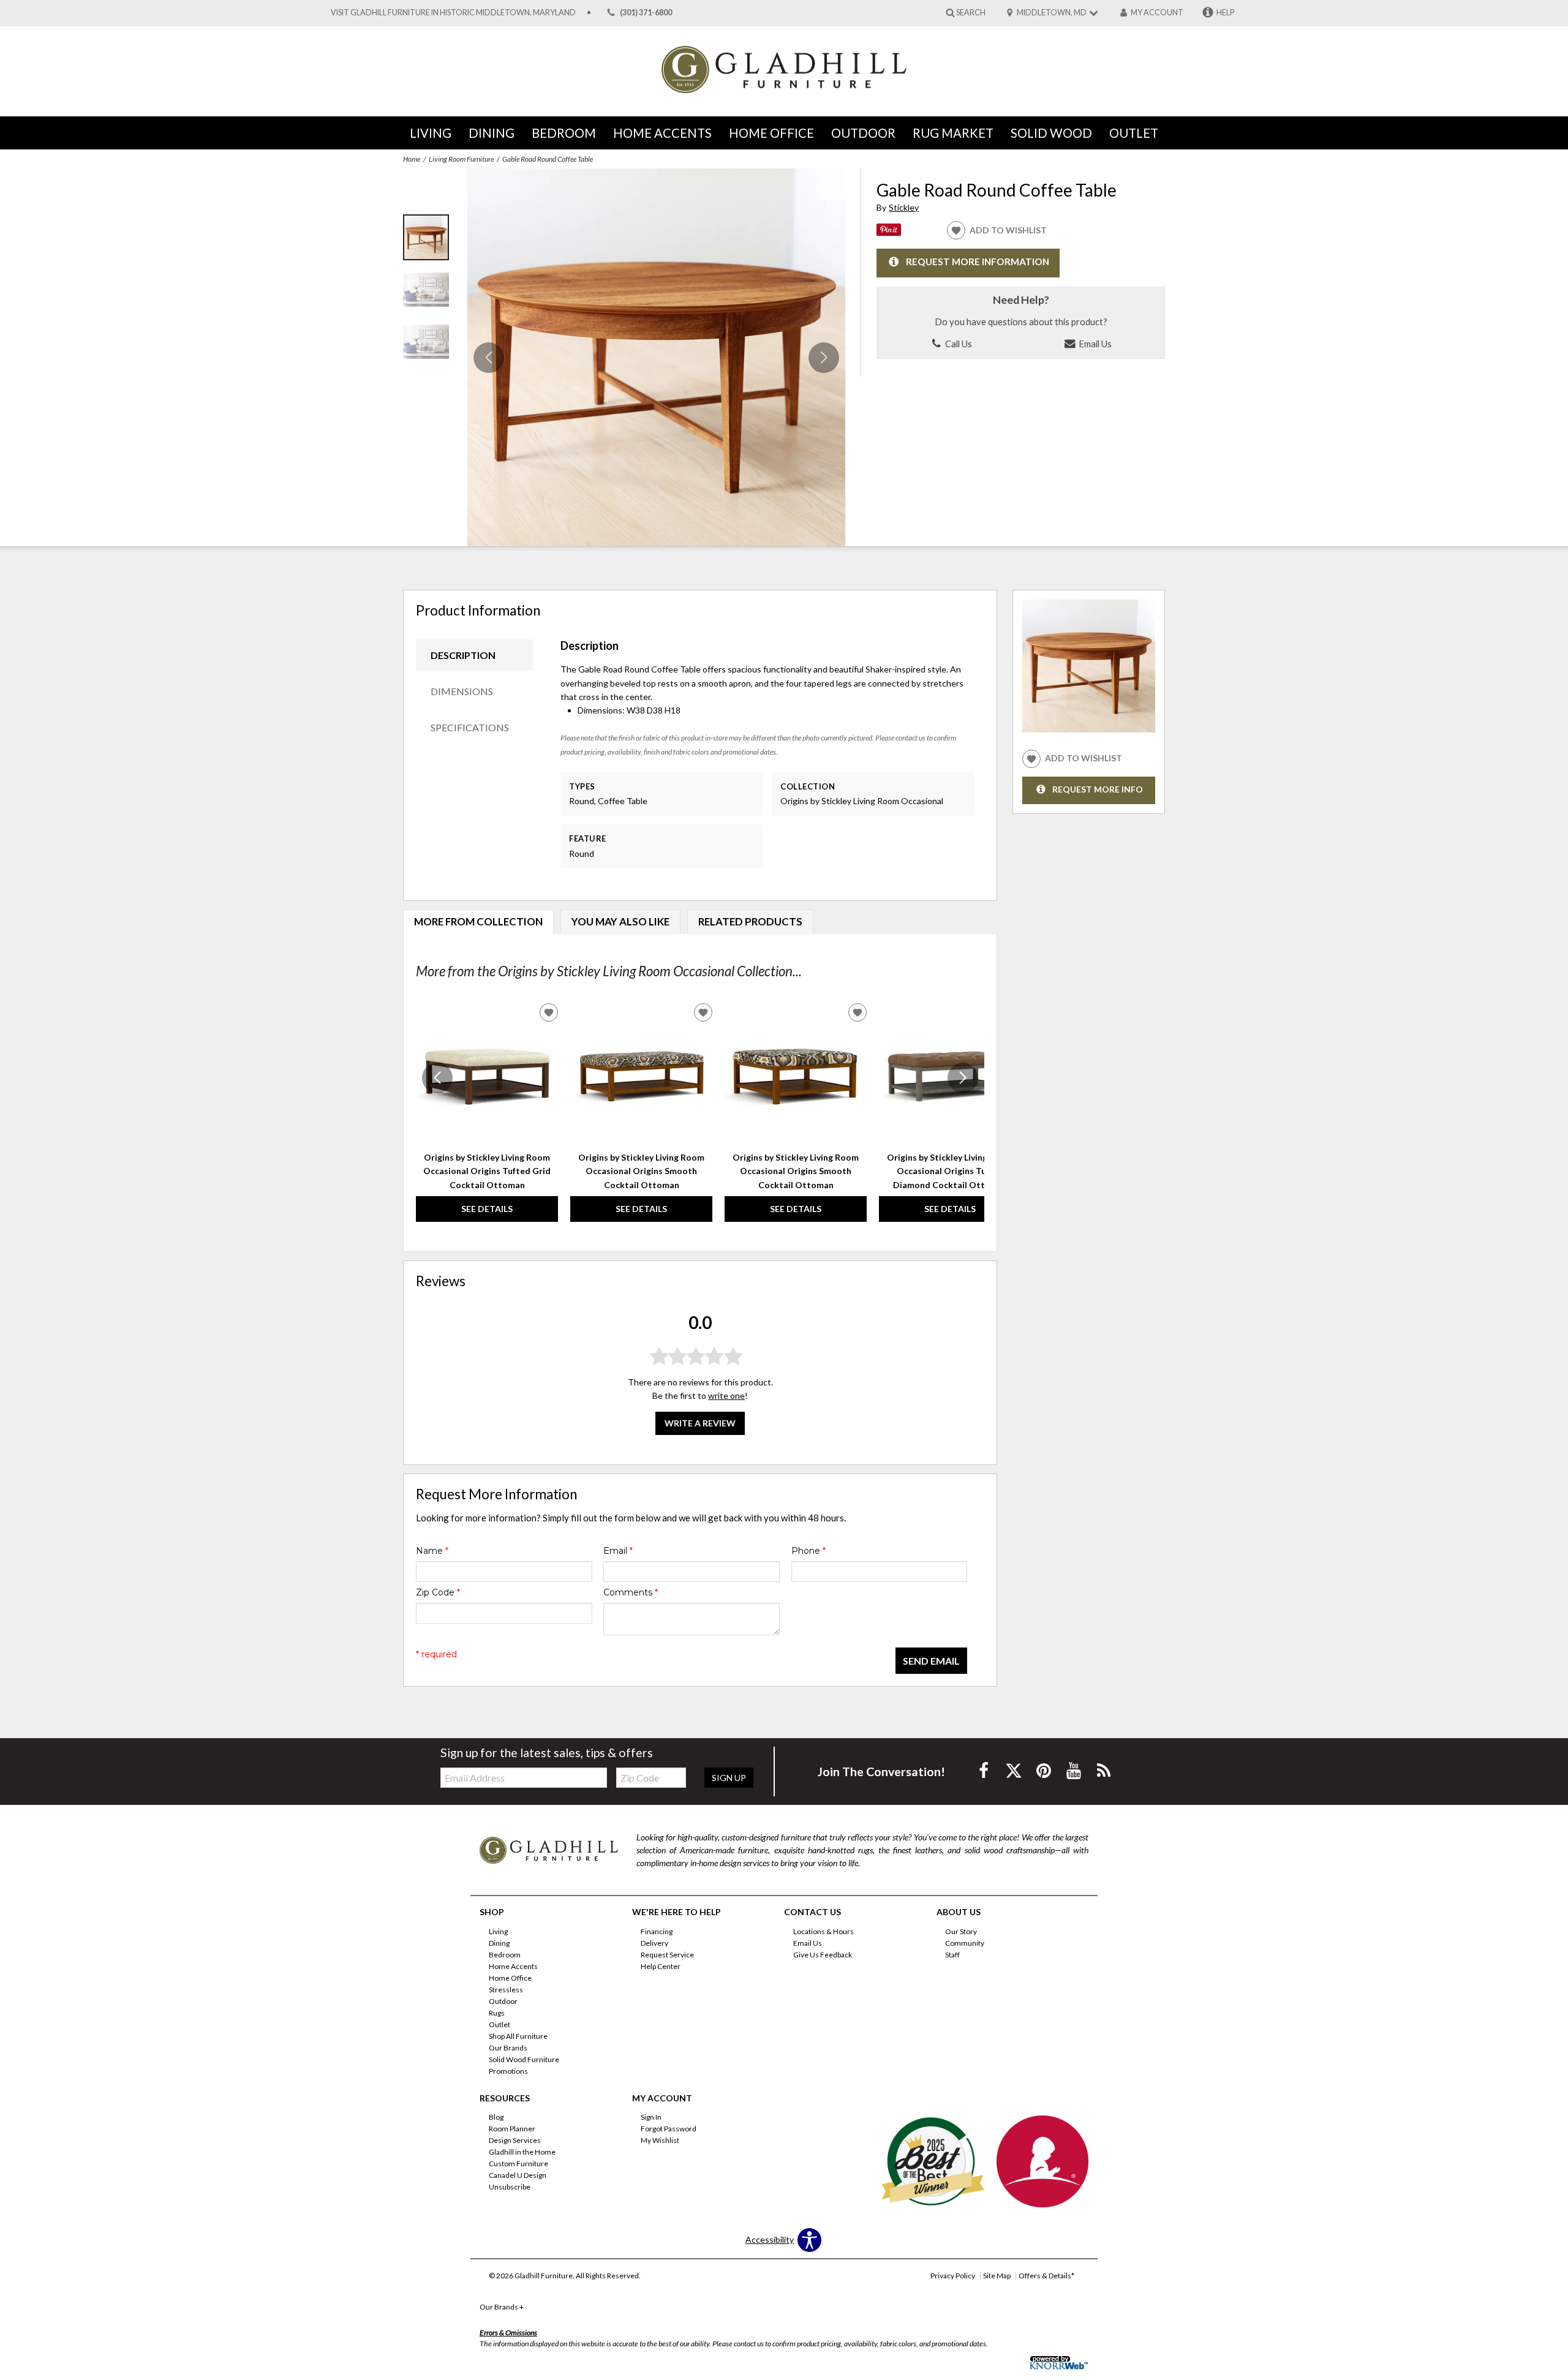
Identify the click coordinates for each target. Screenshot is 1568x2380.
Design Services (515, 2140)
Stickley (904, 207)
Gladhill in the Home (522, 2152)
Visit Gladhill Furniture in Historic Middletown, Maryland (453, 13)
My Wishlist (660, 2140)
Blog (496, 2117)
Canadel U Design (518, 2175)
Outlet (1134, 133)
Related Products (750, 921)
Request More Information (978, 262)
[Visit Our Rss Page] (1104, 1770)
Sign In (651, 2117)
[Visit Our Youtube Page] (1075, 1770)
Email (618, 1551)
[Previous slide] (437, 1078)
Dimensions (462, 691)
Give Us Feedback (823, 1955)
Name (432, 1551)
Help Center (661, 1966)
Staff (952, 1955)
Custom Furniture (518, 2163)
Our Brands (508, 2048)
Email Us (1094, 344)
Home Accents (662, 133)
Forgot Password (669, 2129)
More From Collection (478, 921)
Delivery (654, 1943)
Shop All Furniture (518, 2036)
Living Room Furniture (461, 159)
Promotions (508, 2070)
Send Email (931, 1661)
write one (726, 1396)
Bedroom (564, 133)
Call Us (958, 344)
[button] (824, 358)
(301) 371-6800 (646, 13)
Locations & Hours (824, 1931)
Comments (631, 1592)
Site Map (997, 2276)
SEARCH (971, 12)
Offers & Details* (1046, 2276)
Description (463, 655)
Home (412, 159)
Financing (657, 1931)
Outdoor (863, 133)
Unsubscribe (510, 2187)
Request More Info (1098, 789)
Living (431, 133)
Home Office (771, 133)
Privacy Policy (953, 2276)
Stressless (506, 1990)
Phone (809, 1551)
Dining (492, 133)
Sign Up (729, 1778)
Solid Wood (1051, 133)
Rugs (497, 2013)
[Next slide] (963, 1078)
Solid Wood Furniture (524, 2059)
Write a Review (700, 1423)
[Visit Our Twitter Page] (1015, 1770)
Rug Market (953, 133)
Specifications (470, 727)
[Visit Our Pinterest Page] (1045, 1770)
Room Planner (512, 2129)
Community (965, 1943)
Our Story (961, 1931)
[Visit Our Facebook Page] (985, 1770)
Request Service (667, 1955)
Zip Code (438, 1592)
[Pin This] (889, 232)
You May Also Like (620, 921)
